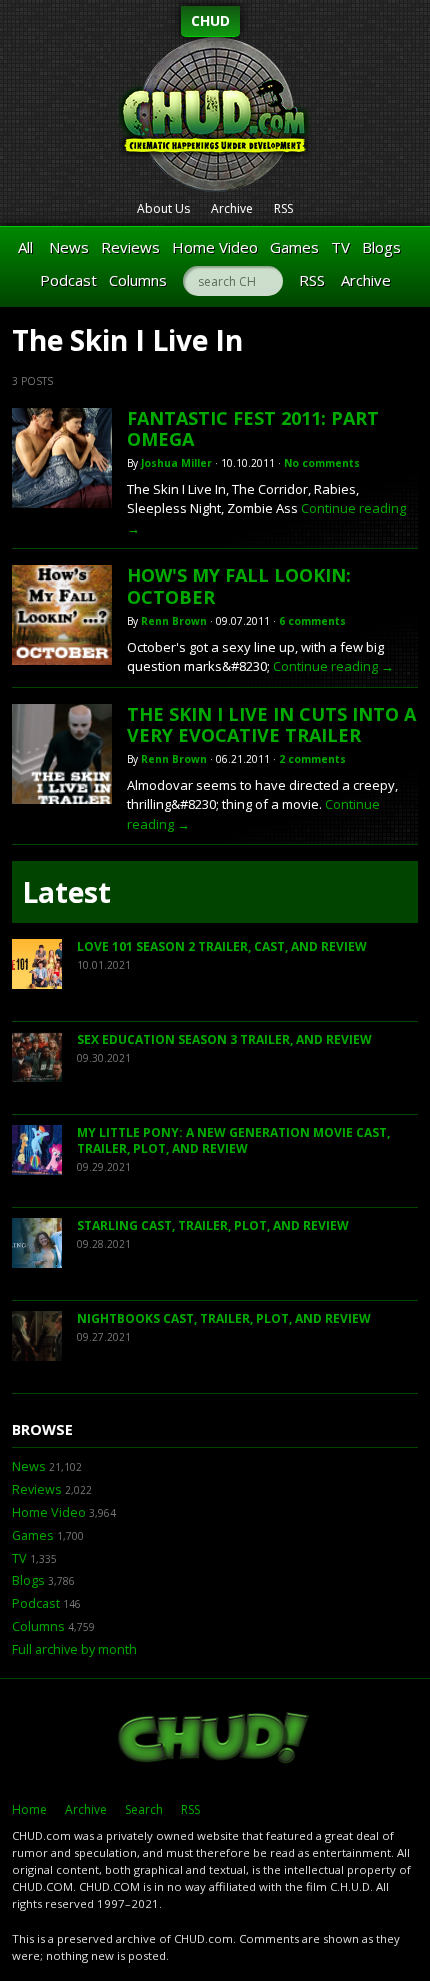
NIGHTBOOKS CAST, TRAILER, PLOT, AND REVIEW (224, 1318)
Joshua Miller (176, 463)
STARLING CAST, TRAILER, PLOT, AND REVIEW (213, 1225)
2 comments (312, 759)
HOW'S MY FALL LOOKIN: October (239, 586)
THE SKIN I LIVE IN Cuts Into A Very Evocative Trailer (271, 725)
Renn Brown (174, 621)
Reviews (130, 247)
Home (29, 1809)
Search (144, 1809)
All (25, 247)
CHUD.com (215, 1740)
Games (294, 247)
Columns (138, 280)
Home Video (215, 247)
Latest (66, 892)
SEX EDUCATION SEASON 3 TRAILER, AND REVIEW (224, 1039)
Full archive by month (74, 1649)
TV (340, 247)
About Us (163, 208)
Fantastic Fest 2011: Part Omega (253, 429)
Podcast (68, 280)
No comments (322, 463)
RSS (283, 208)
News (69, 247)
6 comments (312, 621)
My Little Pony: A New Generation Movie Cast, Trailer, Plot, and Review (233, 1140)
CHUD (210, 20)
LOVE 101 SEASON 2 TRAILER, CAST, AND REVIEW (222, 946)
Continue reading (333, 666)
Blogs (381, 247)
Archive (232, 208)
